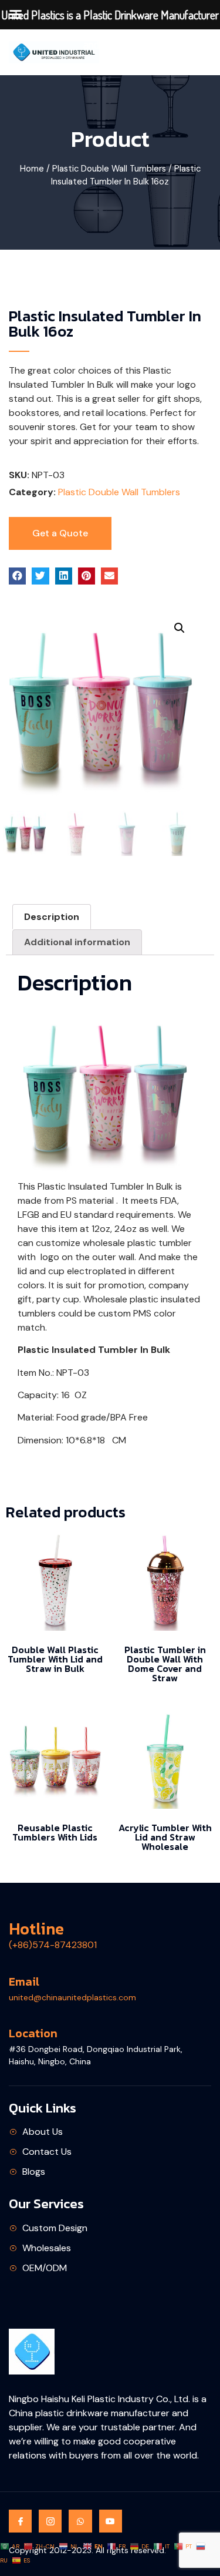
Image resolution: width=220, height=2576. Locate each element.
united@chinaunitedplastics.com (72, 1997)
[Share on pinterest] (87, 576)
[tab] (52, 917)
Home (32, 169)
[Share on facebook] (17, 576)
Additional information (77, 942)
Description (52, 917)
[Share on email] (109, 576)
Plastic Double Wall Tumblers (109, 169)
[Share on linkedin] (64, 576)
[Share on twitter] (40, 576)
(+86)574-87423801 (53, 1945)
